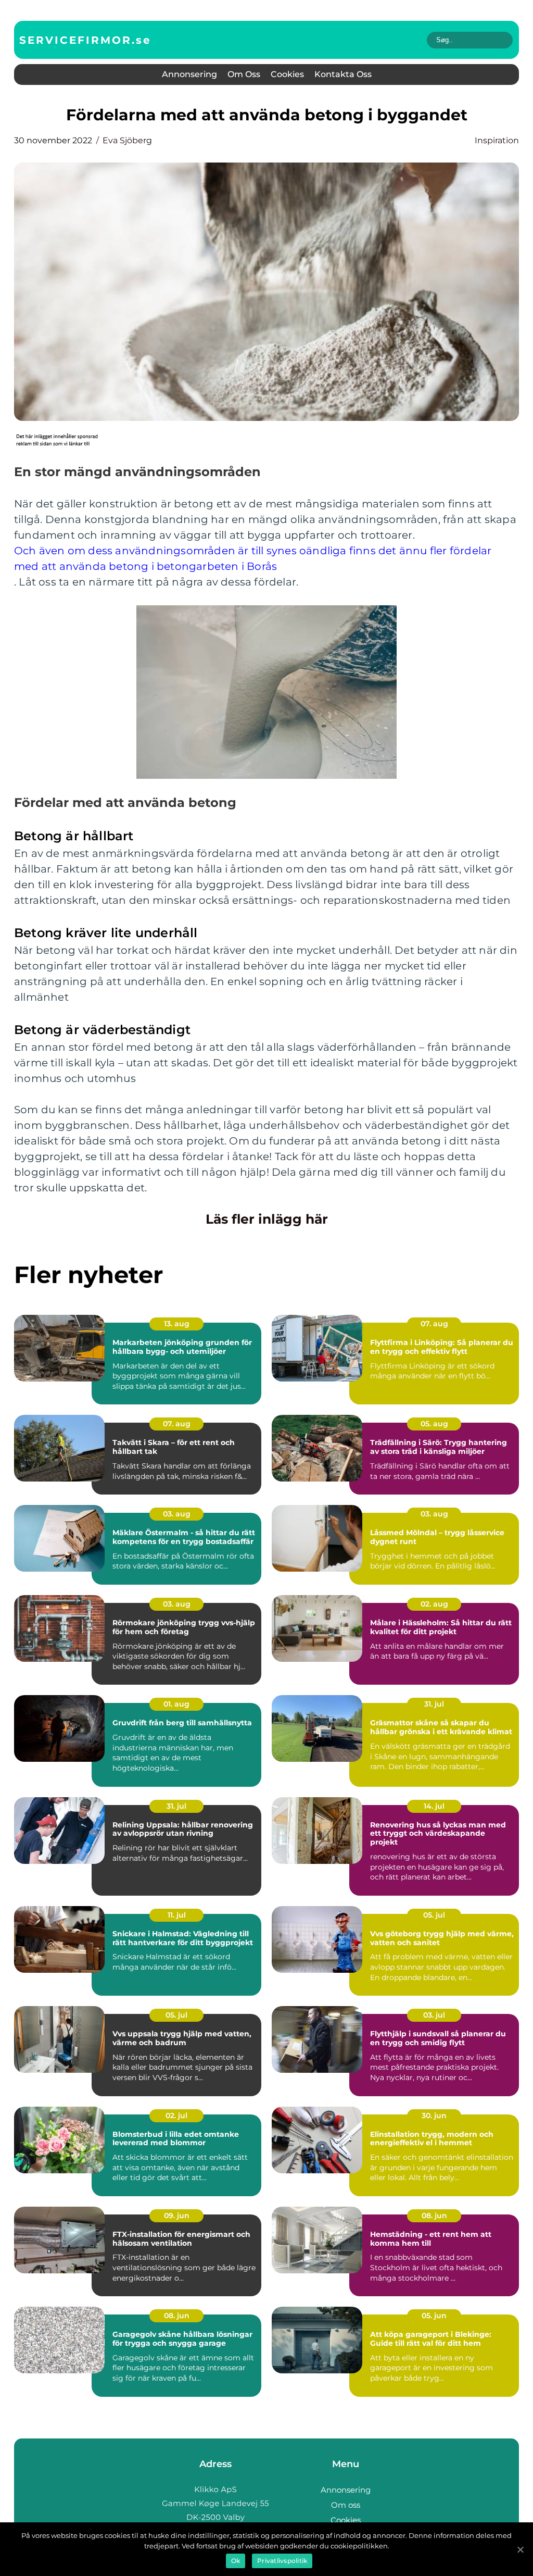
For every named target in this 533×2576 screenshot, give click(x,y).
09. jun (177, 2216)
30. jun (434, 2115)
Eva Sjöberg (127, 140)
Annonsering (189, 74)
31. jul (434, 1704)
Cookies (287, 74)
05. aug (434, 1424)
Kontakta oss (343, 74)
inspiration (497, 140)
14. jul (434, 1806)
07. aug (434, 1324)
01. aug (176, 1704)
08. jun (434, 2216)
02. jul (176, 2115)
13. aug (177, 1324)
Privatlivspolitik (282, 2561)
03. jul (434, 2015)
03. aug (177, 1514)
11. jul (177, 1915)
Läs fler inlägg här (267, 1219)
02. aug (434, 1604)
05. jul (434, 1915)
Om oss (244, 74)
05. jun (434, 2316)
